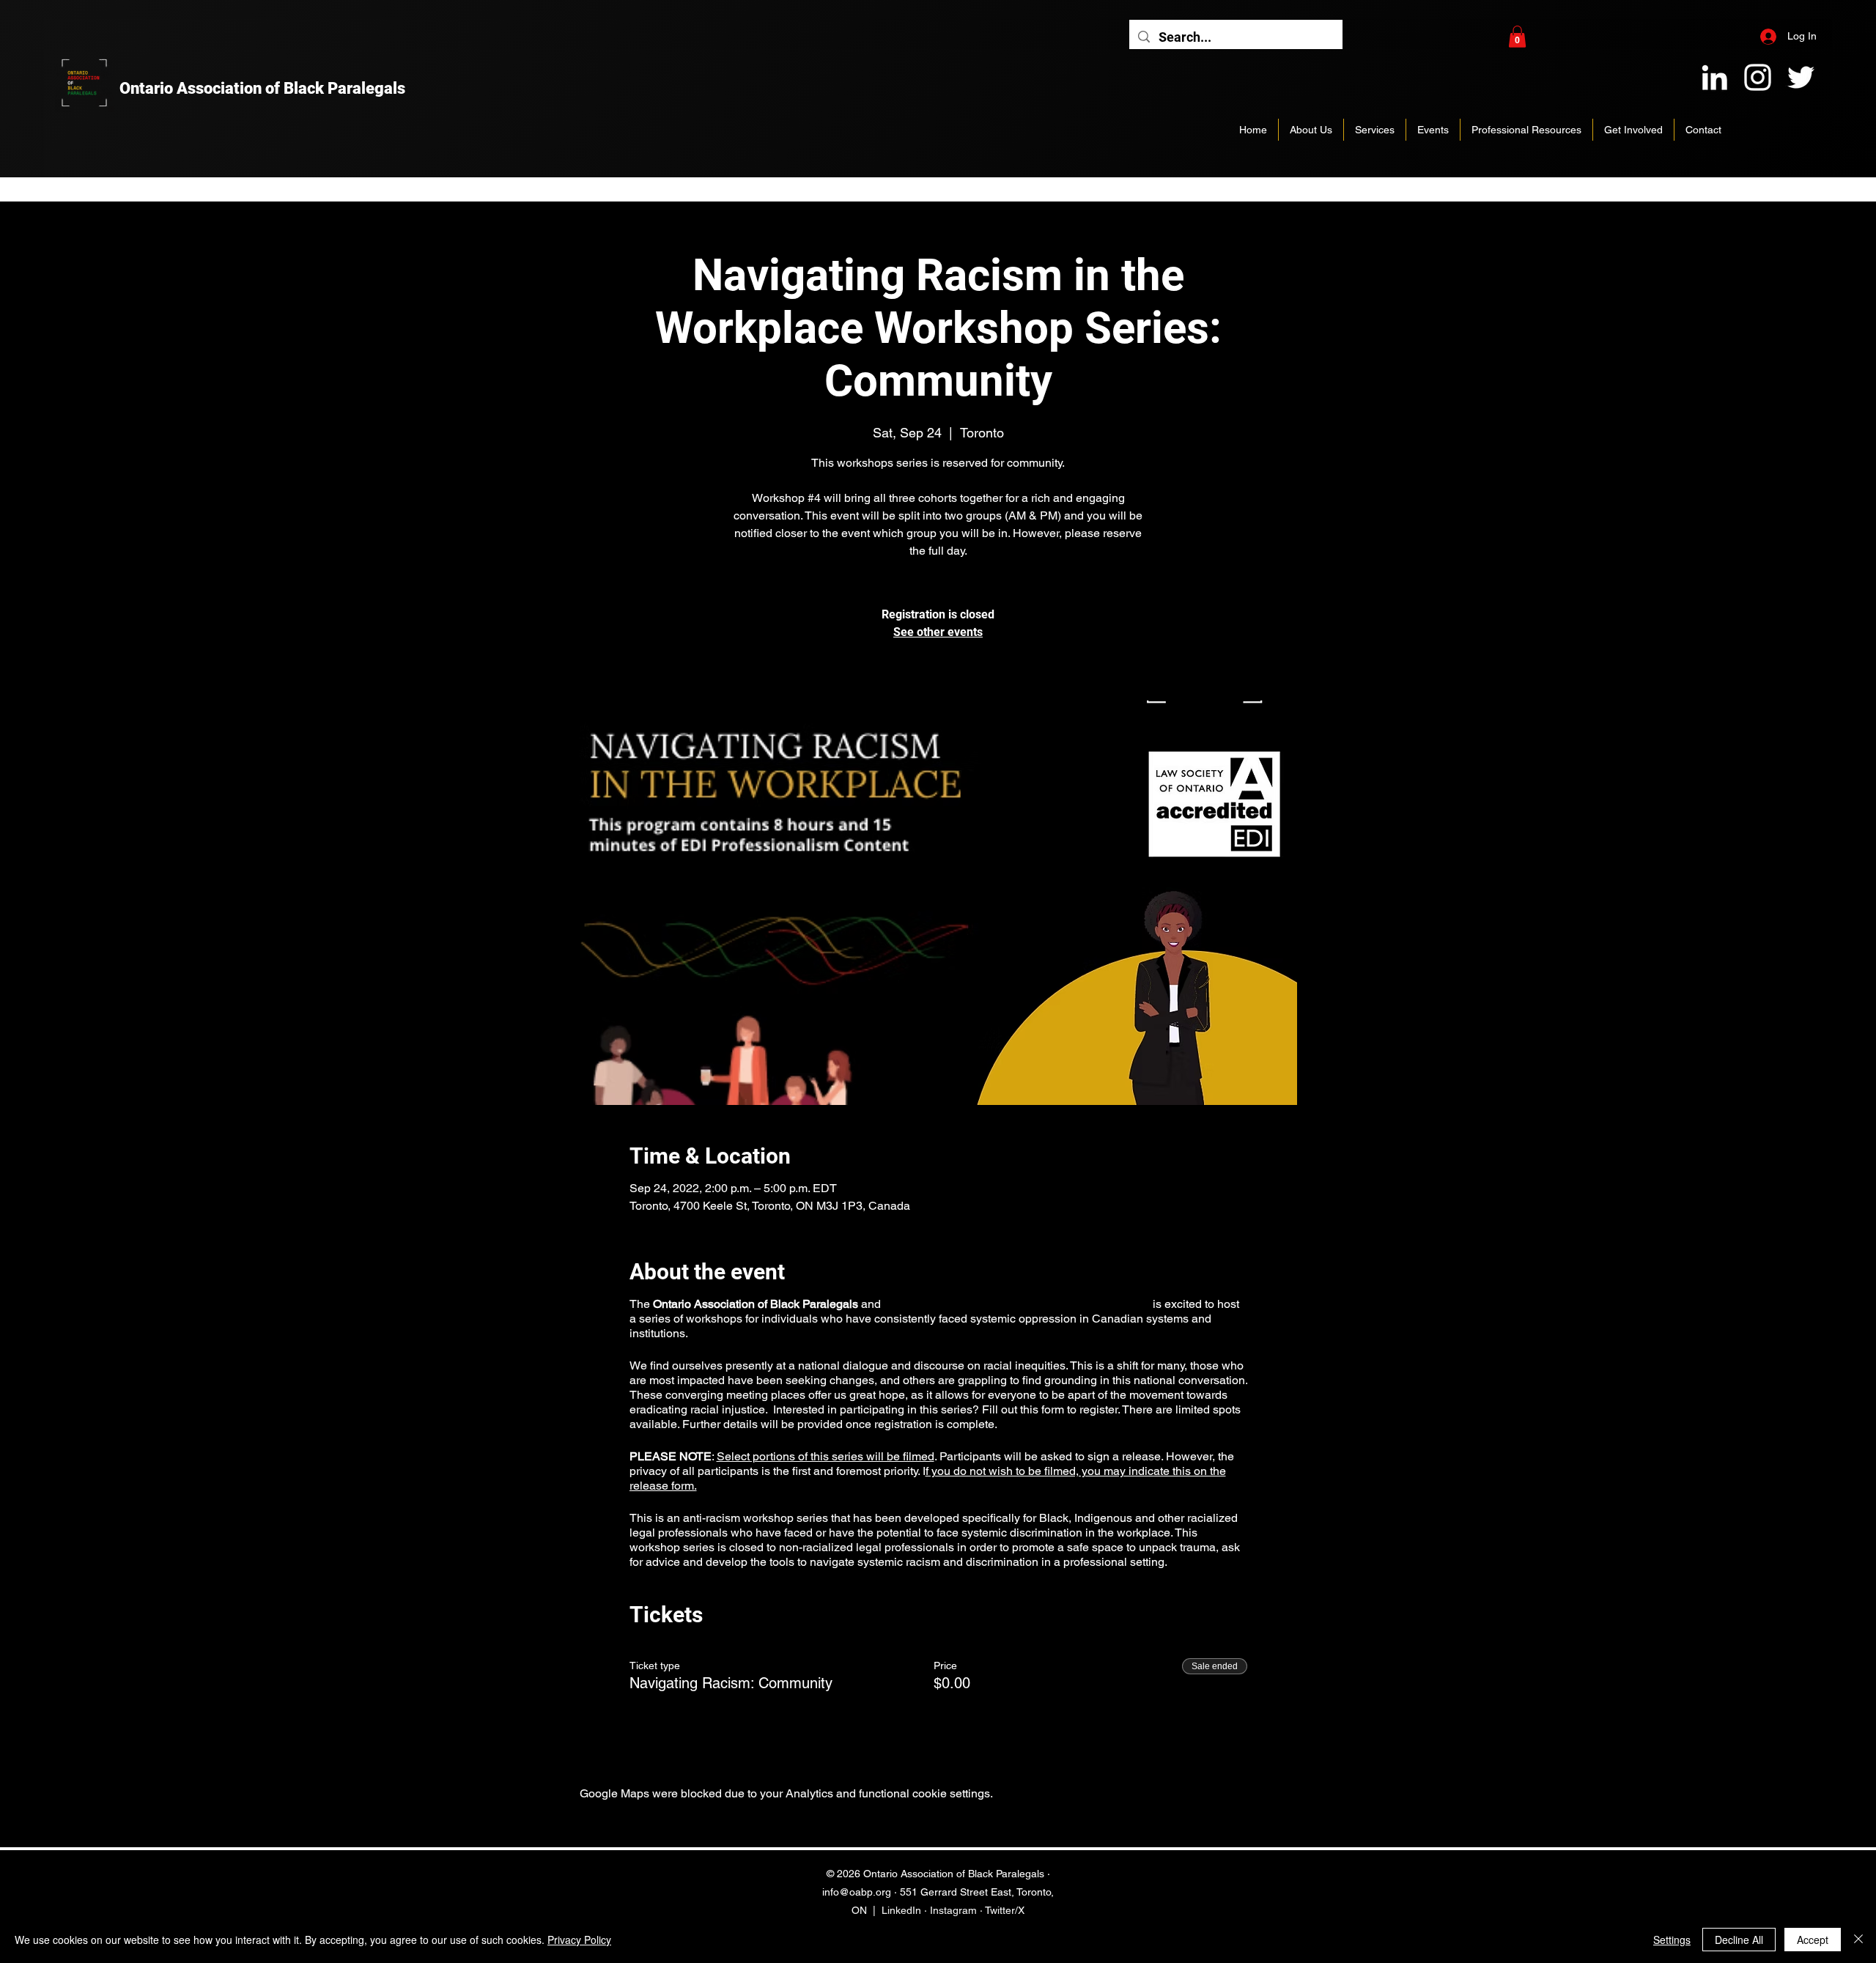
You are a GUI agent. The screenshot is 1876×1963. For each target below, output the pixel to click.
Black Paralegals (344, 88)
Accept (1813, 1940)
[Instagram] (1758, 77)
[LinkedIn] (1714, 77)
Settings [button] (1672, 1940)
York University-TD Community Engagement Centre (1016, 1304)
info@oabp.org (857, 1892)
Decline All (1739, 1940)
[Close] (1858, 1940)
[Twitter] (1801, 77)
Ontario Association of (202, 88)
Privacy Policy (579, 1940)
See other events (938, 632)
